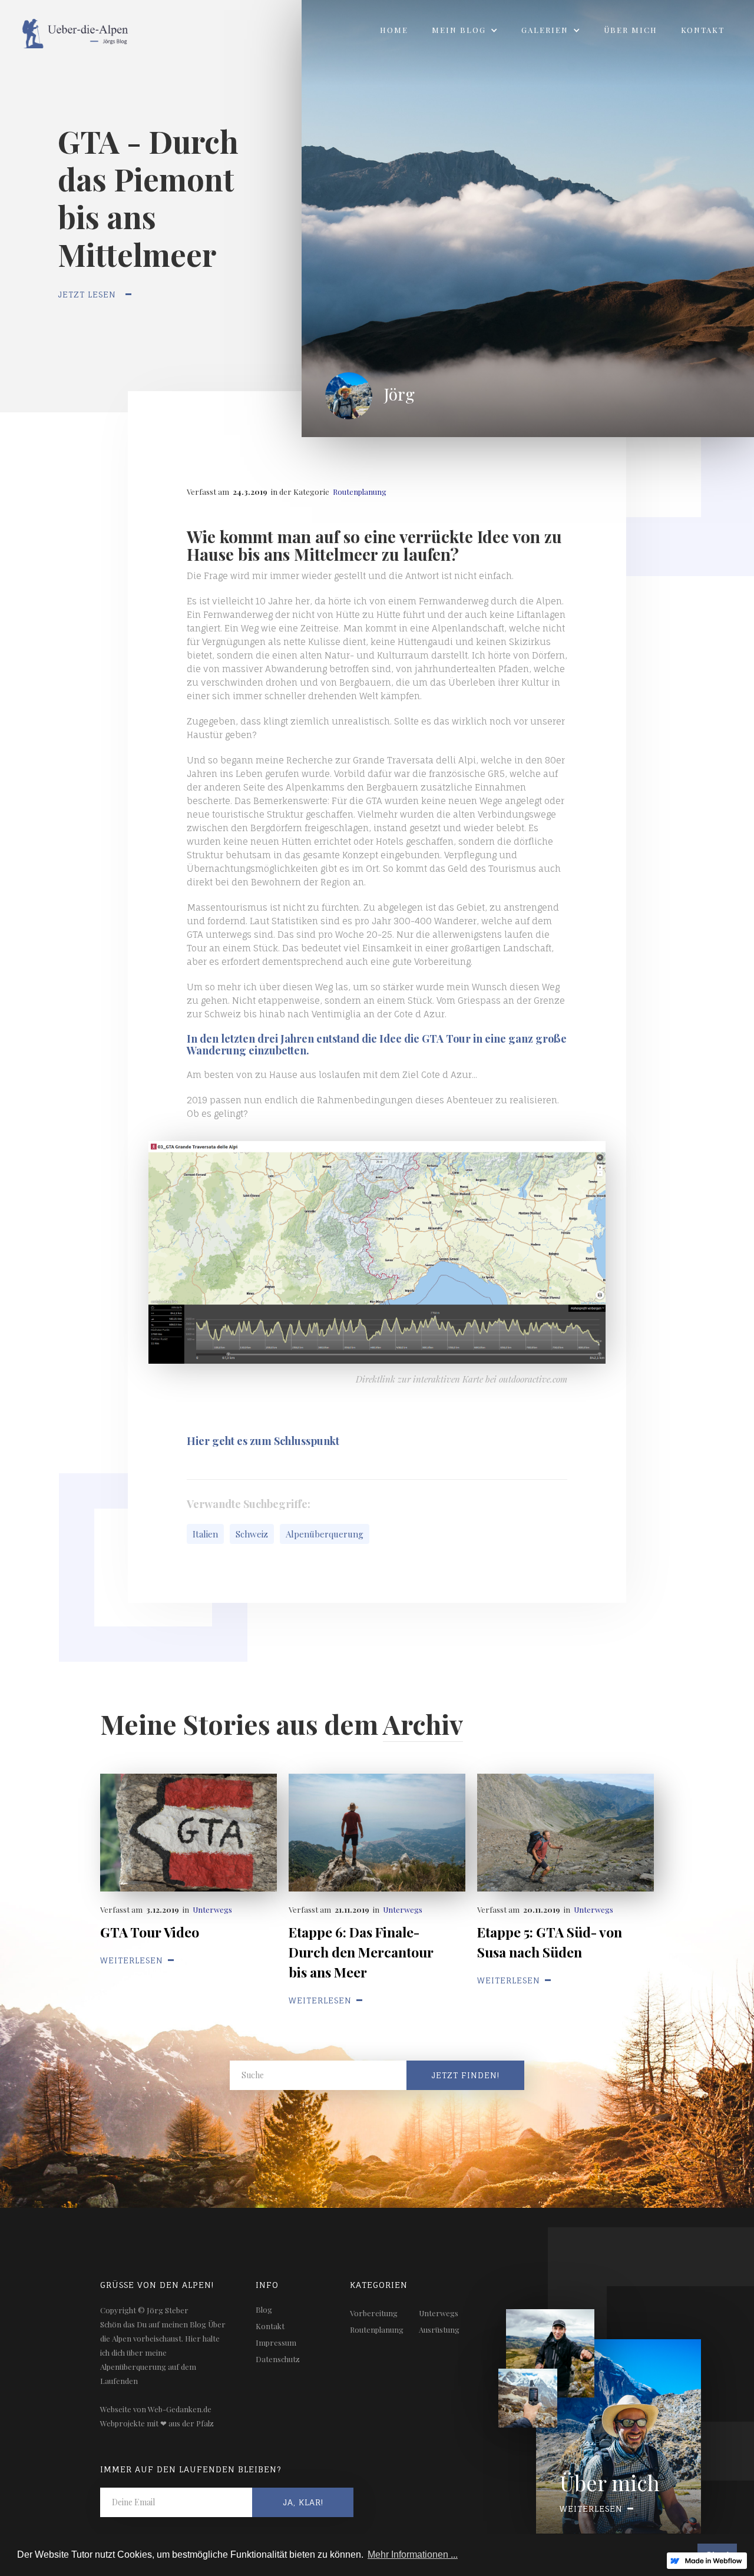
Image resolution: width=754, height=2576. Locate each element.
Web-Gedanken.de (180, 2409)
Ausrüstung (439, 2329)
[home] (66, 30)
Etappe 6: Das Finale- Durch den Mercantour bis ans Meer (361, 1952)
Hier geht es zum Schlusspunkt (263, 1441)
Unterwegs (212, 1909)
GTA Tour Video (150, 1932)
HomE (394, 30)
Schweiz (252, 1534)
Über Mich (631, 30)
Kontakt (703, 30)
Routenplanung (360, 492)
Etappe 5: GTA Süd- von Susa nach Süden (550, 1942)
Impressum (276, 2342)
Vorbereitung (374, 2313)
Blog (264, 2309)
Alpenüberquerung (325, 1534)
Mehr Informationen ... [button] (413, 2554)
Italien (205, 1534)
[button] (465, 30)
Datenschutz (278, 2359)
